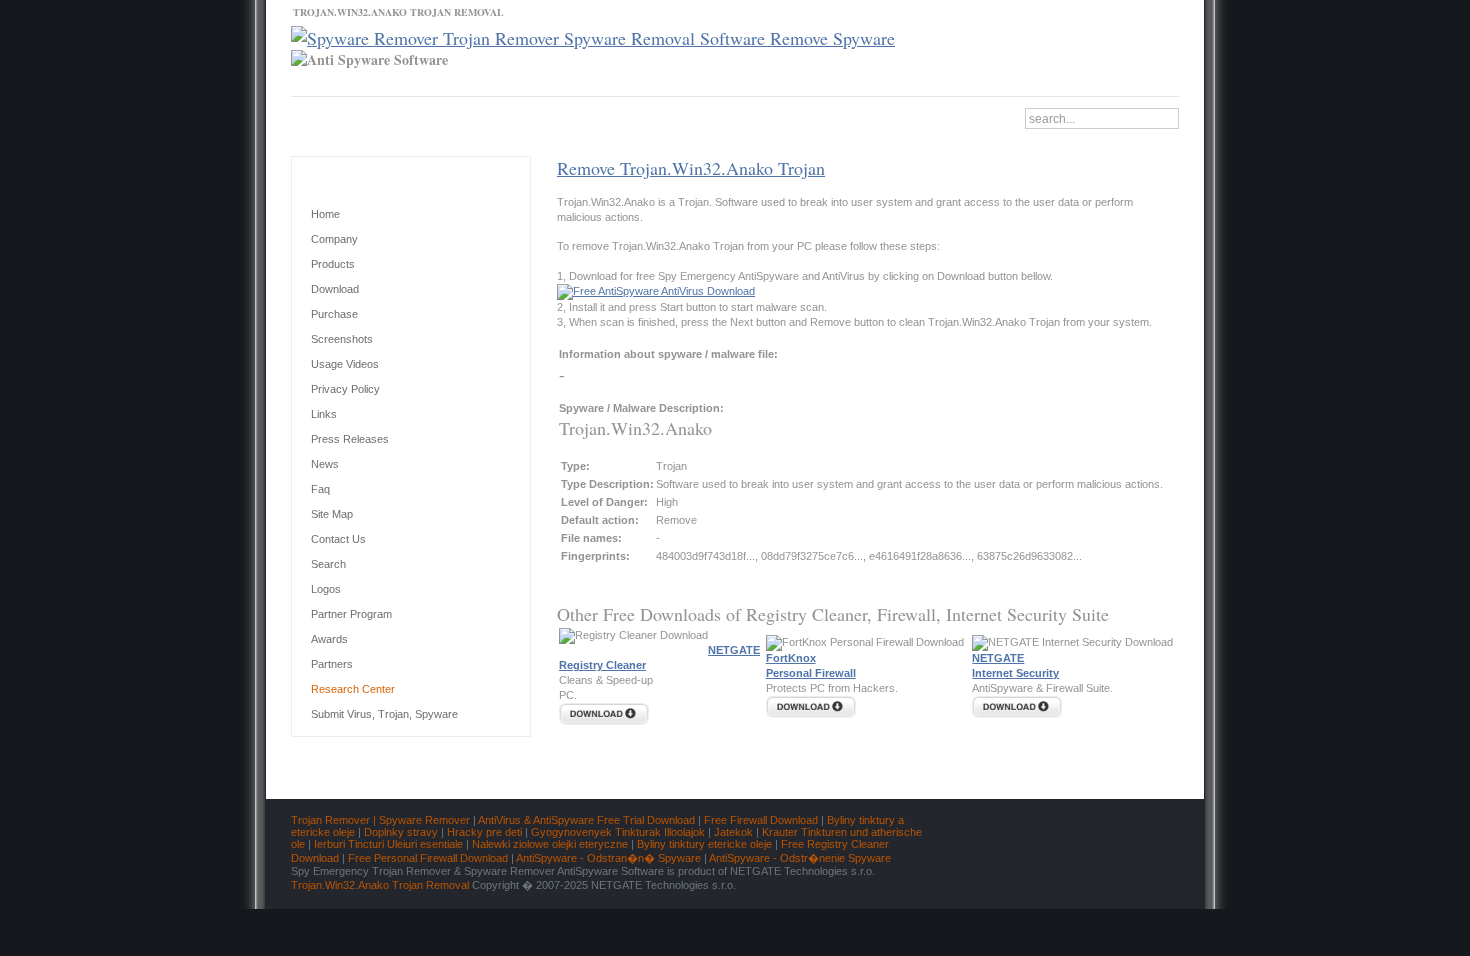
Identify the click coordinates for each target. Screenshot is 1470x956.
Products (333, 264)
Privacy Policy (345, 389)
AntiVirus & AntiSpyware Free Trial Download (586, 820)
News (400, 117)
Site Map (332, 514)
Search (328, 564)
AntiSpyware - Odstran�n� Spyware (608, 858)
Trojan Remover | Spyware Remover (380, 820)
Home (532, 117)
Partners (332, 664)
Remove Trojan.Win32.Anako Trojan (691, 168)
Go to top (1139, 786)
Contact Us (332, 117)
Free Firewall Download (761, 820)
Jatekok (733, 832)
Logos (326, 589)
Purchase (334, 314)
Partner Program (351, 614)
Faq (320, 489)
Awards (329, 639)
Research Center (353, 689)
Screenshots (342, 339)
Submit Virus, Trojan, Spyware (384, 714)
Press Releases (350, 439)
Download (466, 117)
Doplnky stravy (401, 832)
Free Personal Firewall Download (428, 858)
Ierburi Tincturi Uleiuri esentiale (388, 844)
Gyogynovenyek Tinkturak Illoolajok (618, 832)
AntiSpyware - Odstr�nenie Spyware (800, 858)
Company (334, 239)
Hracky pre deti (484, 832)
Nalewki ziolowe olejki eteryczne (550, 844)
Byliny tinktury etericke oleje (704, 844)
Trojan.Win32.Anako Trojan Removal (380, 885)
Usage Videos (345, 364)
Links (324, 414)
